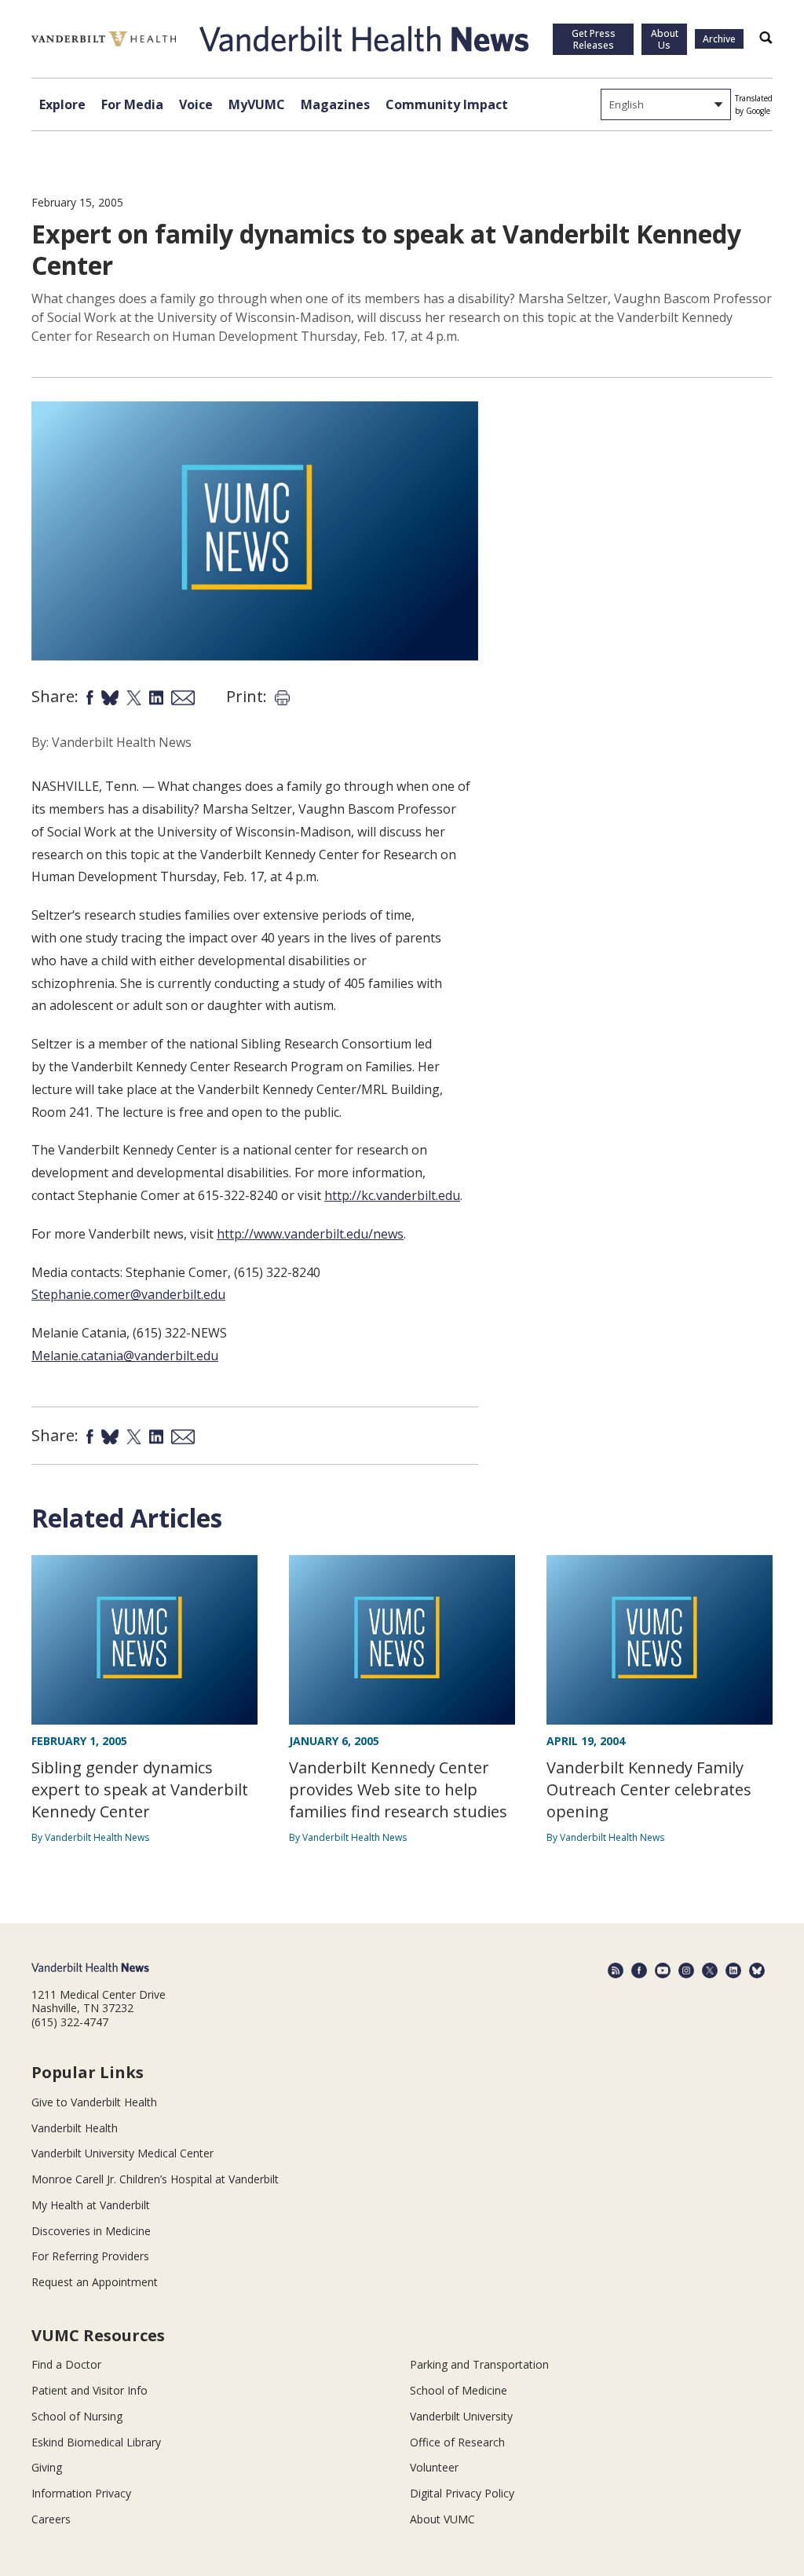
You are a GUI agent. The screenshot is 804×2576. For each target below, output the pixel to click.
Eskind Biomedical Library (96, 2442)
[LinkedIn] (733, 1970)
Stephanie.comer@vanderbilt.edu (128, 1294)
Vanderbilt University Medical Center (122, 2153)
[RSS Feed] (616, 1970)
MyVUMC (257, 104)
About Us (665, 39)
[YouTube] (663, 1970)
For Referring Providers (90, 2256)
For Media (132, 104)
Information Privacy (81, 2493)
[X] (710, 1970)
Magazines (335, 104)
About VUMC (442, 2519)
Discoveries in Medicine (91, 2231)
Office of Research (457, 2442)
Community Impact (447, 104)
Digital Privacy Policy (462, 2493)
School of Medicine (459, 2390)
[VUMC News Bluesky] (757, 1970)
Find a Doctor (66, 2364)
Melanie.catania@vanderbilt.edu (125, 1356)
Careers (51, 2519)
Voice (196, 104)
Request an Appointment (95, 2282)
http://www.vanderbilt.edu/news (310, 1234)
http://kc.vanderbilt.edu (392, 1195)
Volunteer (434, 2467)
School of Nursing (77, 2416)
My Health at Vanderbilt (91, 2205)
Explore (62, 104)
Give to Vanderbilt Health (94, 2102)
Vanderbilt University (461, 2416)
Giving (47, 2467)
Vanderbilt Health (75, 2128)
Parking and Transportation (479, 2364)
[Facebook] (639, 1970)
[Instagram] (686, 1970)
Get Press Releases (594, 39)
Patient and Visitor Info (90, 2390)
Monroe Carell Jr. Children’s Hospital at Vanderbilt (155, 2179)
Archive (719, 39)
